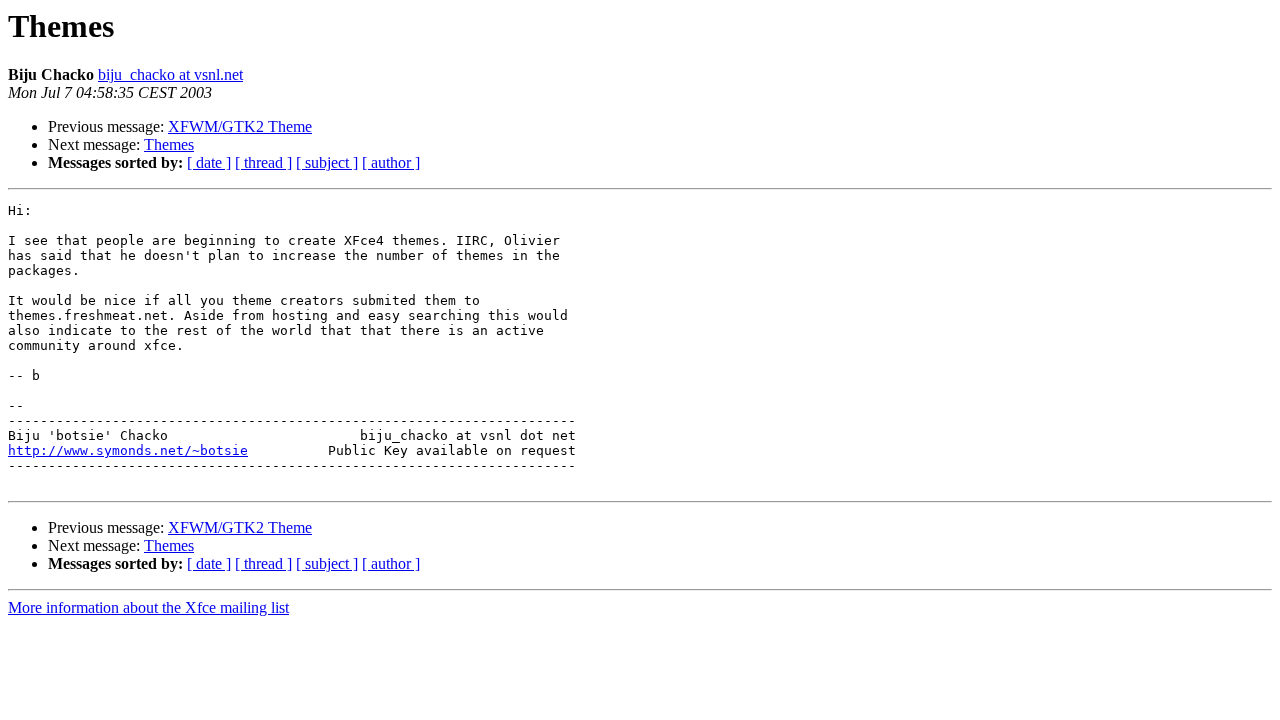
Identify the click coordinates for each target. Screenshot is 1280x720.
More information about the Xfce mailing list (148, 607)
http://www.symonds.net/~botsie (128, 450)
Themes (169, 144)
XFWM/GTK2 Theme (240, 126)
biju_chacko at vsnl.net (170, 74)
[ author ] (391, 162)
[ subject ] (327, 162)
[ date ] (209, 162)
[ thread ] (263, 162)
